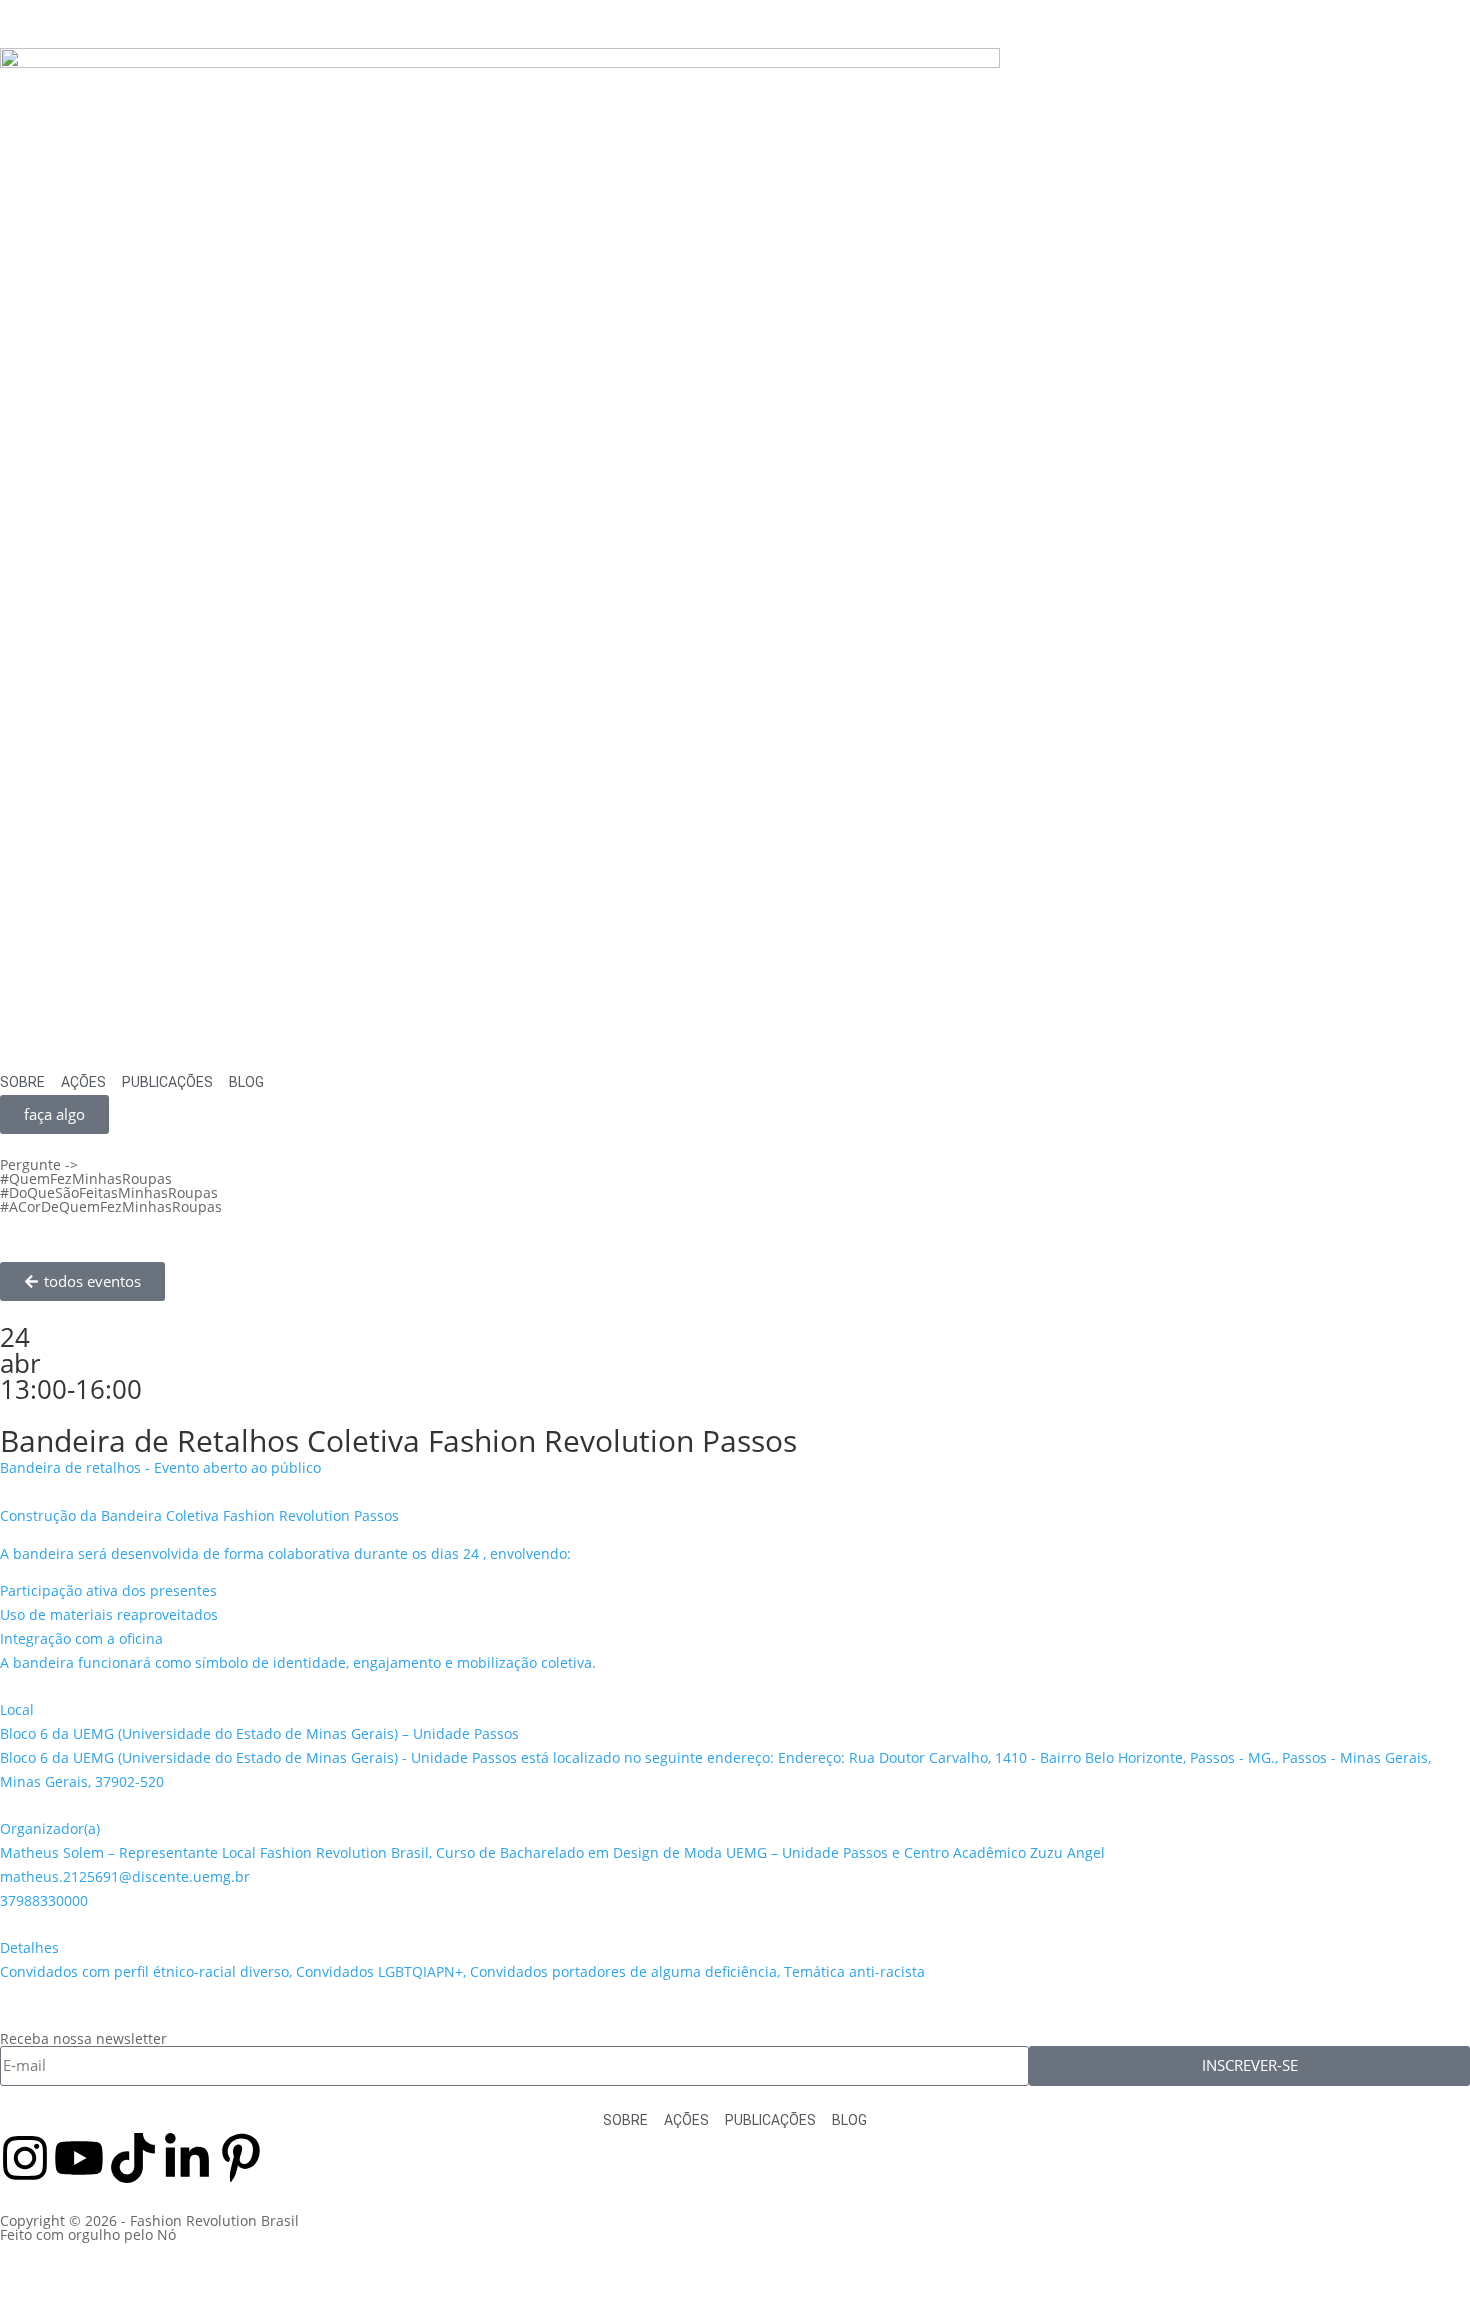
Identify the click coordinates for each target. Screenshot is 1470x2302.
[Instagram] (25, 2158)
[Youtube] (79, 2158)
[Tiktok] (133, 2158)
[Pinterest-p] (241, 2158)
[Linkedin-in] (187, 2158)
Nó (166, 2234)
